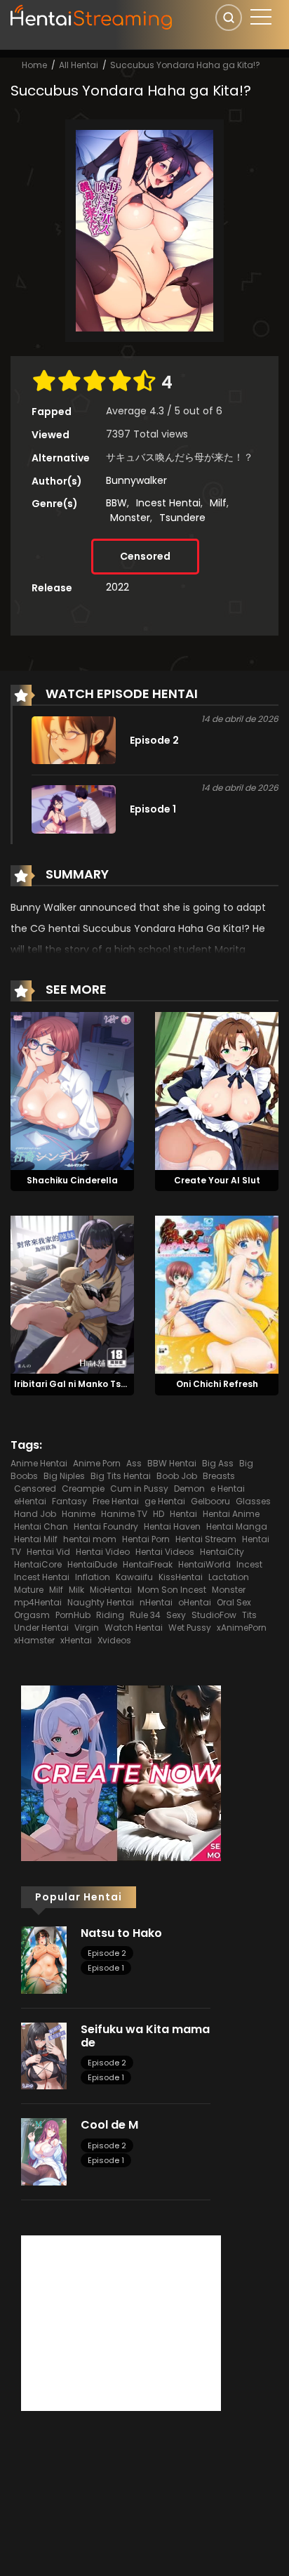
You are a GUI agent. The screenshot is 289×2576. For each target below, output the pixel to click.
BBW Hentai (172, 1463)
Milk (76, 1590)
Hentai (183, 1514)
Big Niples (64, 1476)
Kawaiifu (134, 1577)
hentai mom (90, 1539)
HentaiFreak (148, 1564)
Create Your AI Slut (217, 1180)
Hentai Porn (146, 1539)
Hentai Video (103, 1552)
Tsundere (182, 518)
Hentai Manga (237, 1526)
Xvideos (114, 1640)
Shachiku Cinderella (72, 1180)
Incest (249, 1564)
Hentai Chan (41, 1526)
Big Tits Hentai (121, 1476)
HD (159, 1514)
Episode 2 (107, 1953)
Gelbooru (210, 1501)
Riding (110, 1615)
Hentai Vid (48, 1552)
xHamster (34, 1640)
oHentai (195, 1602)
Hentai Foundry (106, 1526)
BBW (116, 503)
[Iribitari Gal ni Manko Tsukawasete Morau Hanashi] (72, 1294)
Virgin (87, 1628)
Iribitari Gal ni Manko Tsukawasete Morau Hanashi (129, 1384)
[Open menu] (261, 17)
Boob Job (177, 1476)
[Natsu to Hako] (44, 1959)
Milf (218, 503)
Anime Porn (97, 1463)
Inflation (93, 1577)
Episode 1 (106, 1968)
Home (34, 65)
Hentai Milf (36, 1539)
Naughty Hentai (101, 1602)
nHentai (156, 1602)
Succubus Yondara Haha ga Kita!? (185, 65)
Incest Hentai (168, 503)
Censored (145, 556)
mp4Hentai (38, 1602)
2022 (117, 587)
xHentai (76, 1640)
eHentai (30, 1501)
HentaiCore (38, 1564)
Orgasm (32, 1615)
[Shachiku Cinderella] (72, 1090)
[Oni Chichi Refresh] (217, 1294)
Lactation (229, 1577)
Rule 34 (145, 1615)
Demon (189, 1489)
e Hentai (228, 1489)
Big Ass (218, 1463)
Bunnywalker (136, 480)
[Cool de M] (44, 2151)
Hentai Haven (172, 1526)
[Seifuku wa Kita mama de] (44, 2055)
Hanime (79, 1514)
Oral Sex (234, 1602)
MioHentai (111, 1590)
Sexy (176, 1615)
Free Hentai (116, 1501)
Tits (249, 1615)
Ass (134, 1463)
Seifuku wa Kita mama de (145, 2036)
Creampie (83, 1489)
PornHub (73, 1615)
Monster (130, 518)
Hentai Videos (165, 1552)
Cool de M (109, 2125)
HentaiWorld (204, 1564)
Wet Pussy (190, 1628)
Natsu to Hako (121, 1933)
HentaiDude (92, 1564)
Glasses (253, 1501)
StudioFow (214, 1615)
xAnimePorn (242, 1628)
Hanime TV (124, 1514)
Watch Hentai (134, 1628)
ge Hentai (165, 1501)
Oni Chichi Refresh (217, 1384)
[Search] (229, 18)
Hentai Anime (231, 1514)
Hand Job (35, 1514)
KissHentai (181, 1577)
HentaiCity (222, 1552)
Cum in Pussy (139, 1489)
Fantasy (69, 1501)
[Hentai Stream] (92, 15)
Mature (29, 1590)
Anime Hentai (39, 1463)
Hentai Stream (206, 1539)
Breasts (219, 1476)
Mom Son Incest (172, 1590)
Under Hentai (41, 1628)
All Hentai (79, 65)
